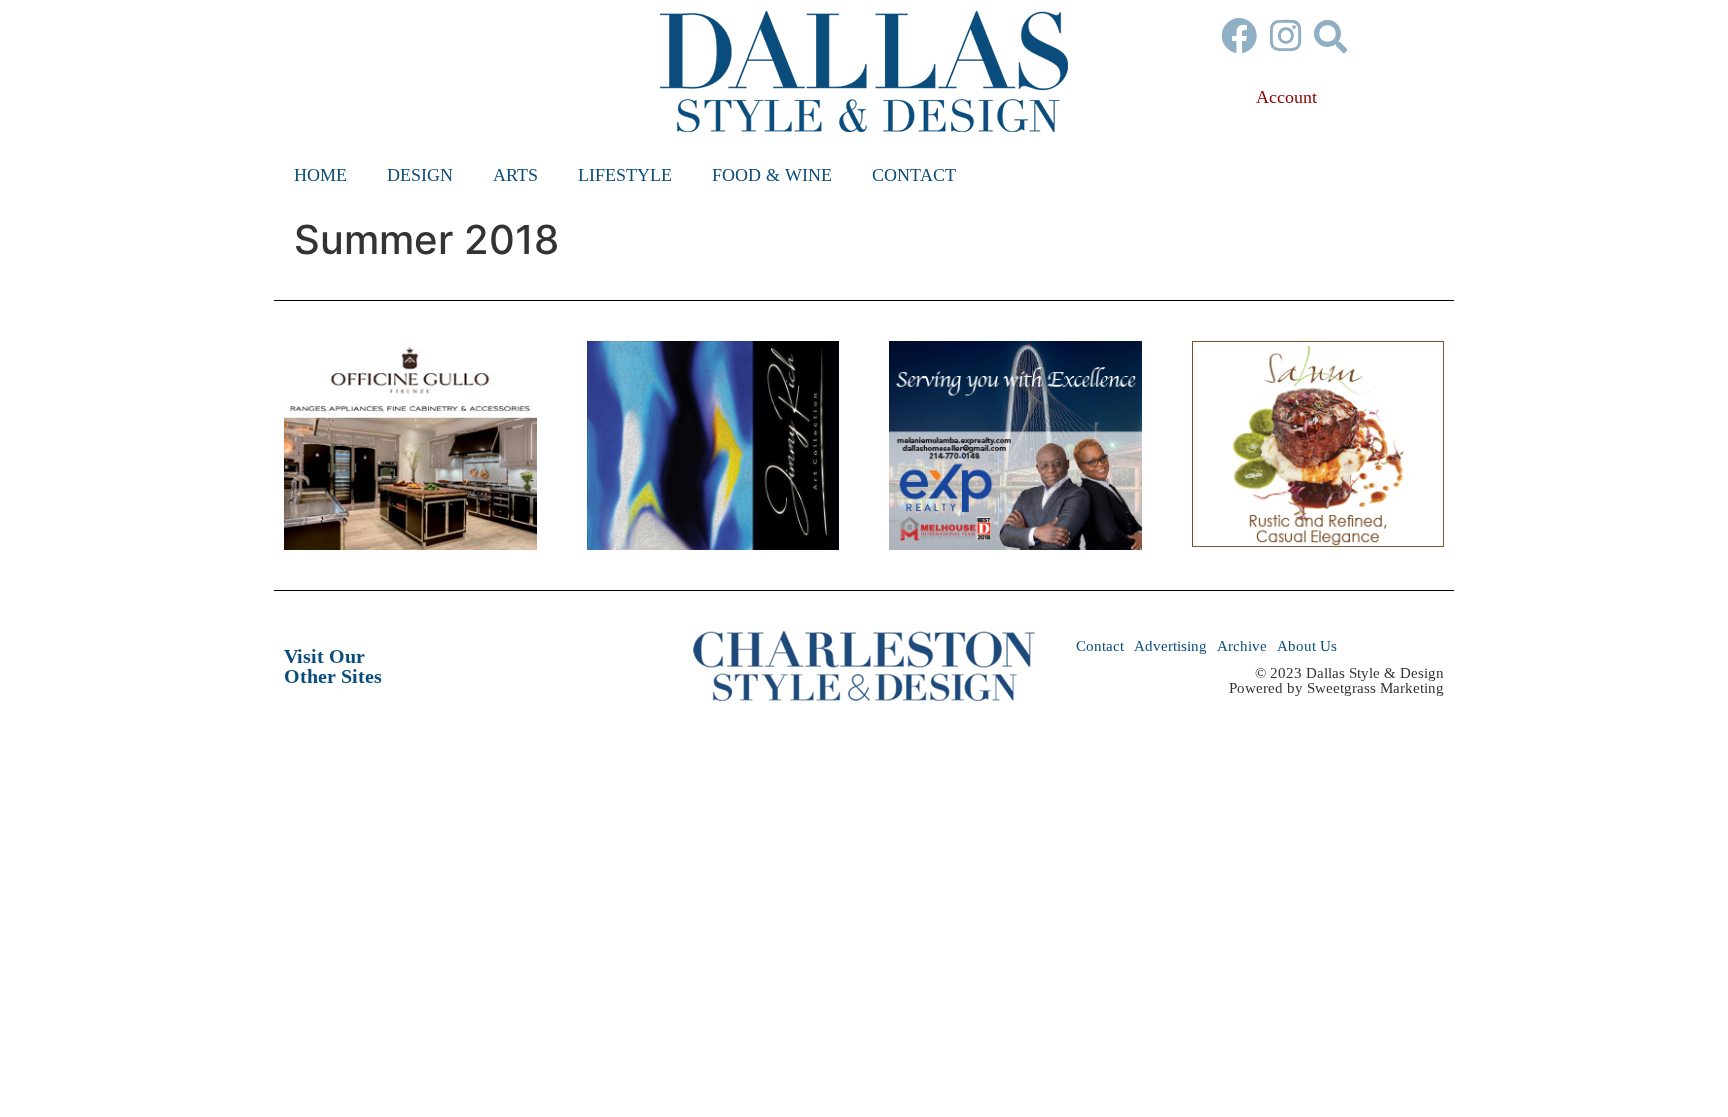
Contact (914, 175)
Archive (1242, 646)
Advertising (1170, 646)
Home (320, 175)
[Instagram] (1286, 36)
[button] (1330, 35)
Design (420, 175)
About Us (1307, 646)
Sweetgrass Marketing (1375, 688)
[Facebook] (1239, 36)
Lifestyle (625, 175)
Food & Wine (772, 175)
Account (1286, 97)
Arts (515, 175)
